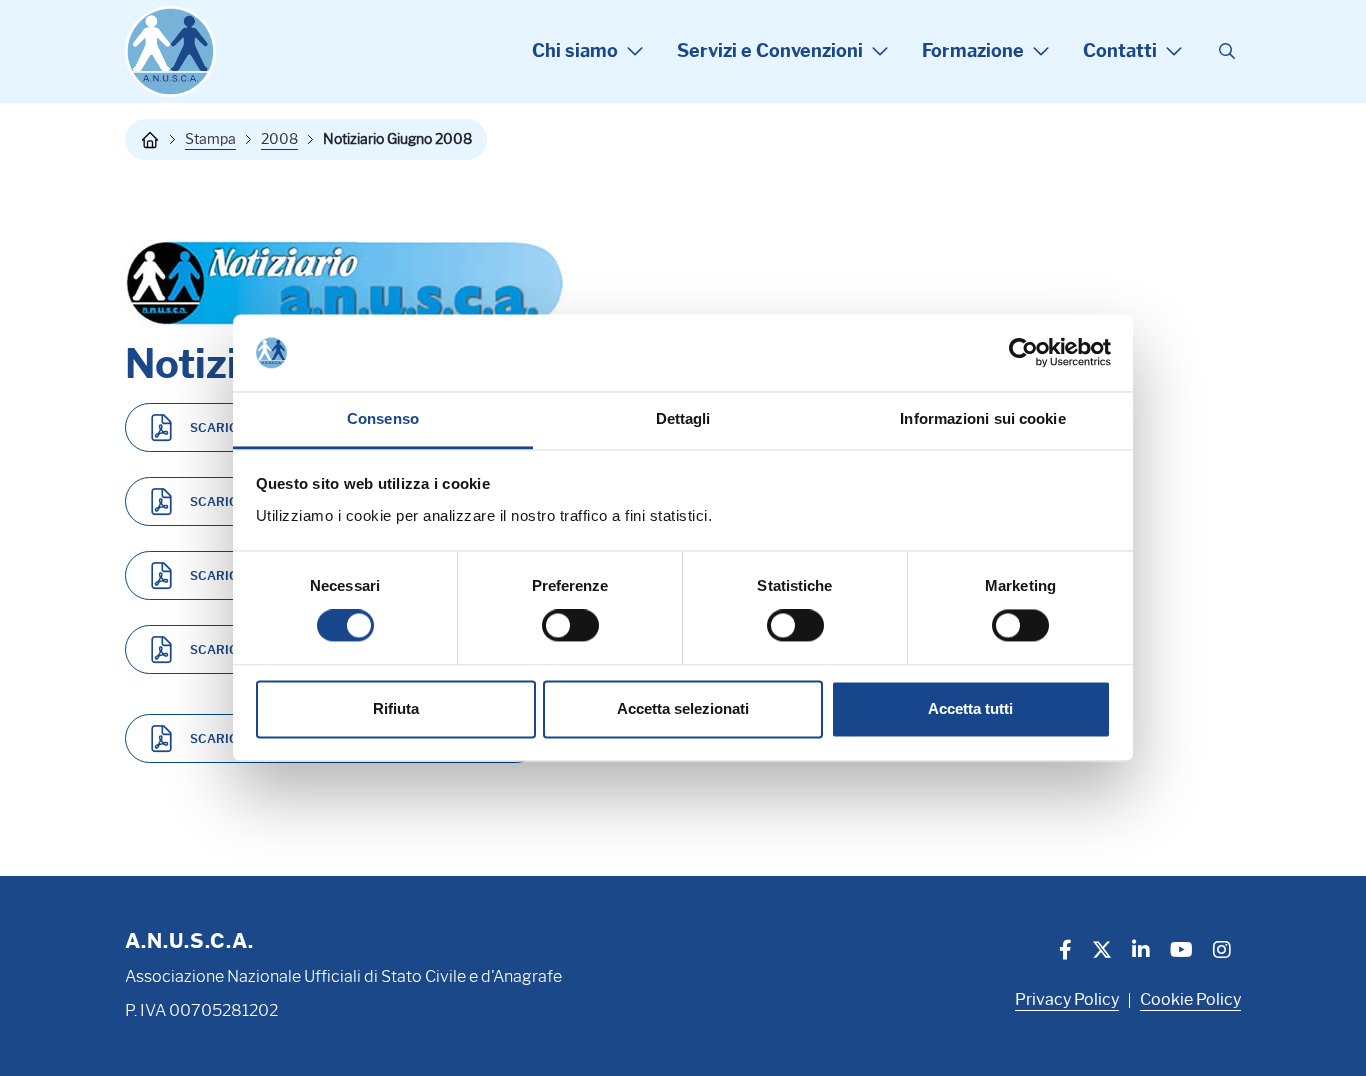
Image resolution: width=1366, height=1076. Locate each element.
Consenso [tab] (383, 418)
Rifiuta (396, 708)
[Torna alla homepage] (150, 140)
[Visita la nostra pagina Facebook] (1065, 952)
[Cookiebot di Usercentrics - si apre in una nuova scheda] (1023, 353)
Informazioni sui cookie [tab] (982, 418)
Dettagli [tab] (683, 418)
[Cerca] (1227, 52)
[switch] (570, 626)
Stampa (210, 139)
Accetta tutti (970, 708)
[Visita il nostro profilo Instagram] (1222, 952)
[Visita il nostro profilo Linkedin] (1141, 952)
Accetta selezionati (683, 708)
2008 (279, 139)
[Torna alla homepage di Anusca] (170, 51)
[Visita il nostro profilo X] (1102, 952)
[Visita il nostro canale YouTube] (1181, 952)
